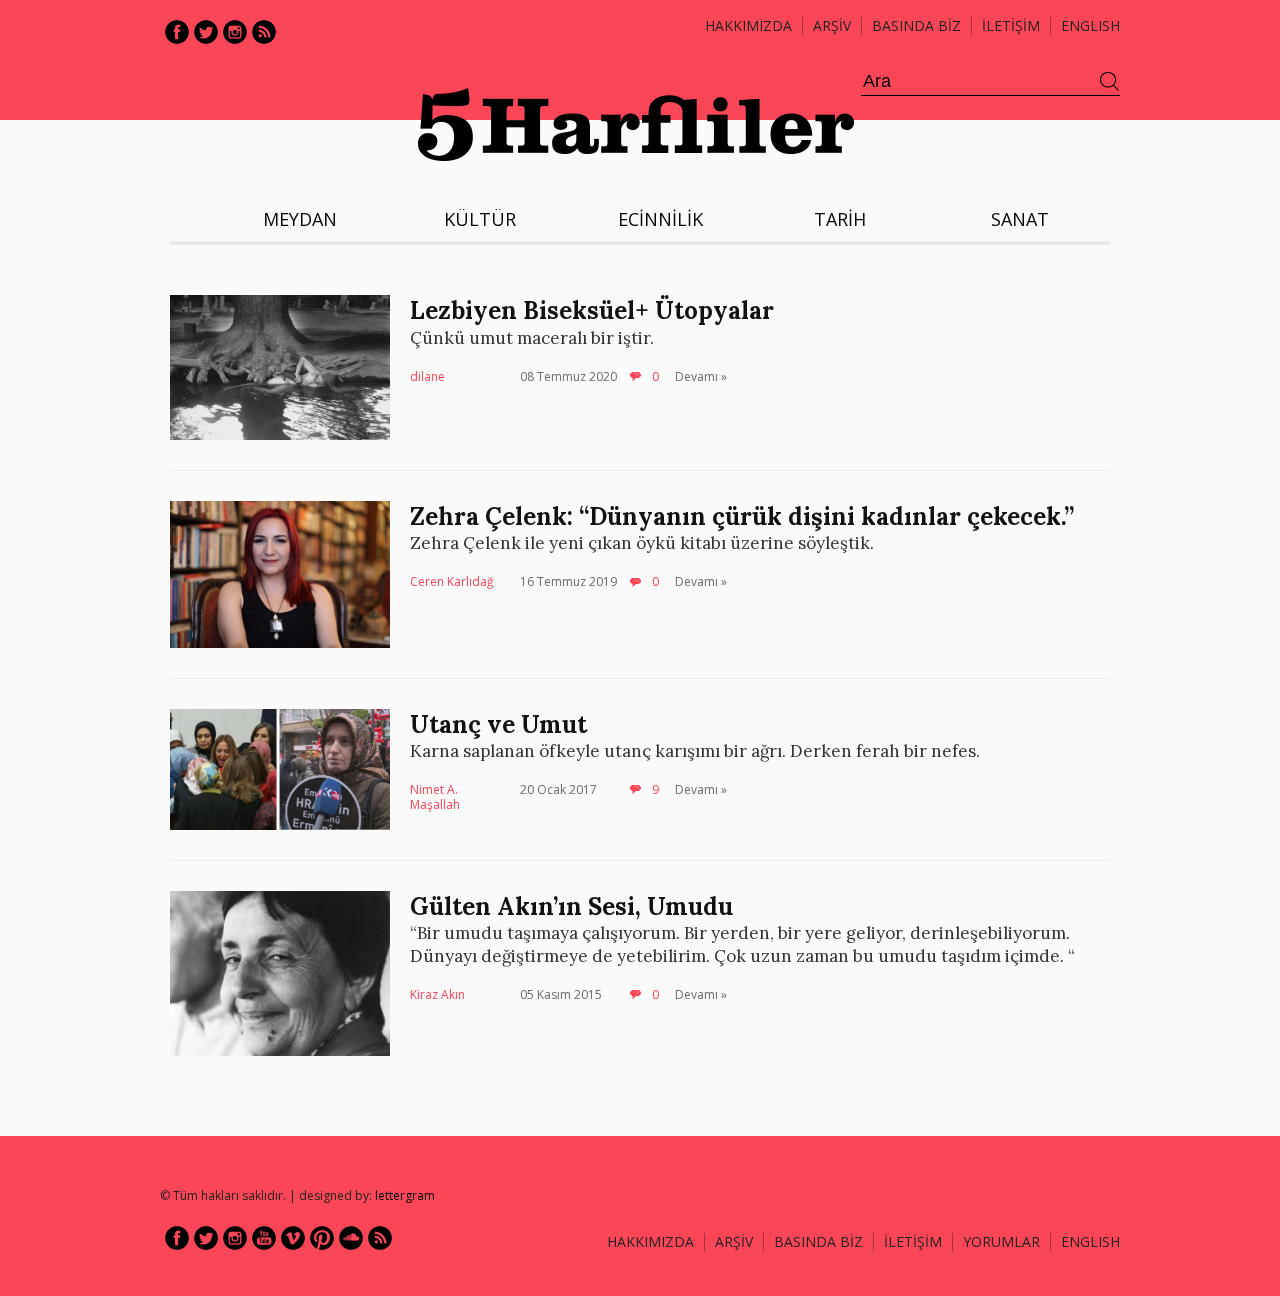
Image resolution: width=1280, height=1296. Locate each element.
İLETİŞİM (1011, 25)
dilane (427, 376)
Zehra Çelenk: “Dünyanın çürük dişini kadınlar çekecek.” (742, 516)
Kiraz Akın (437, 994)
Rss (264, 32)
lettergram (405, 1195)
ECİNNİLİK (660, 219)
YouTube (264, 1238)
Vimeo (293, 1238)
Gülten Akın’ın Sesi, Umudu (571, 906)
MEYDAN (300, 219)
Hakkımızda (748, 25)
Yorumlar (1001, 1241)
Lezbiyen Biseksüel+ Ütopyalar (592, 310)
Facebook (177, 32)
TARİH (840, 219)
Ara (1110, 82)
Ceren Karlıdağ (452, 581)
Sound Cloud (351, 1238)
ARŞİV (832, 25)
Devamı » (701, 376)
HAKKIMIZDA (650, 1241)
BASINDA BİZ (916, 25)
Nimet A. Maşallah (435, 797)
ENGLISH (1090, 25)
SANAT (1020, 219)
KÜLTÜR (480, 219)
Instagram (235, 32)
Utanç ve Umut (498, 724)
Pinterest (322, 1238)
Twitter (206, 32)
